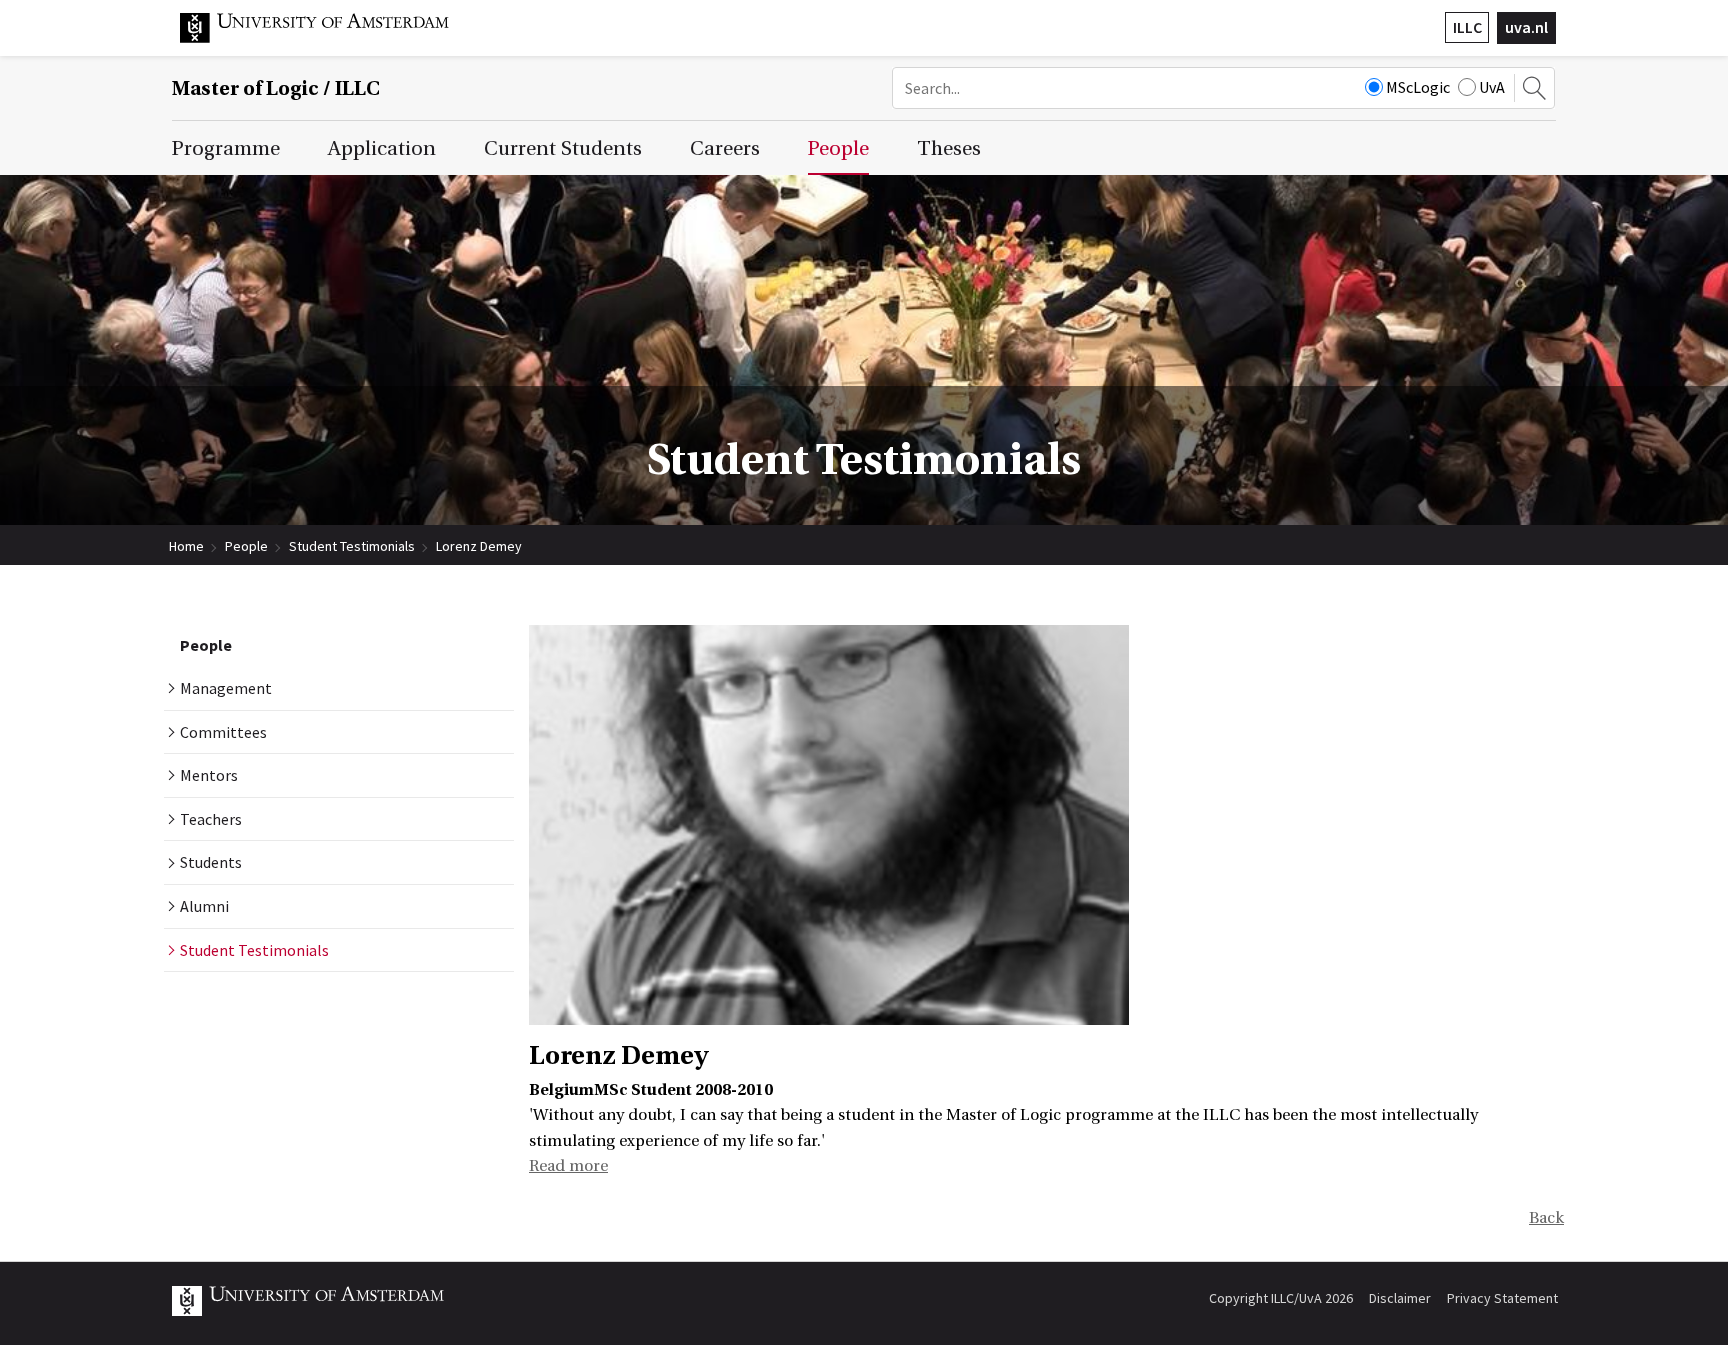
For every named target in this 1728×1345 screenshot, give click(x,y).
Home (186, 546)
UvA (1492, 87)
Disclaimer (1400, 1298)
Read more (568, 1166)
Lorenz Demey (479, 546)
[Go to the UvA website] (330, 38)
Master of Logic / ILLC (276, 88)
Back (1546, 1218)
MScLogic (1418, 87)
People (246, 546)
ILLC (1467, 27)
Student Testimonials (352, 546)
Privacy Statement (1502, 1298)
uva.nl (1526, 27)
